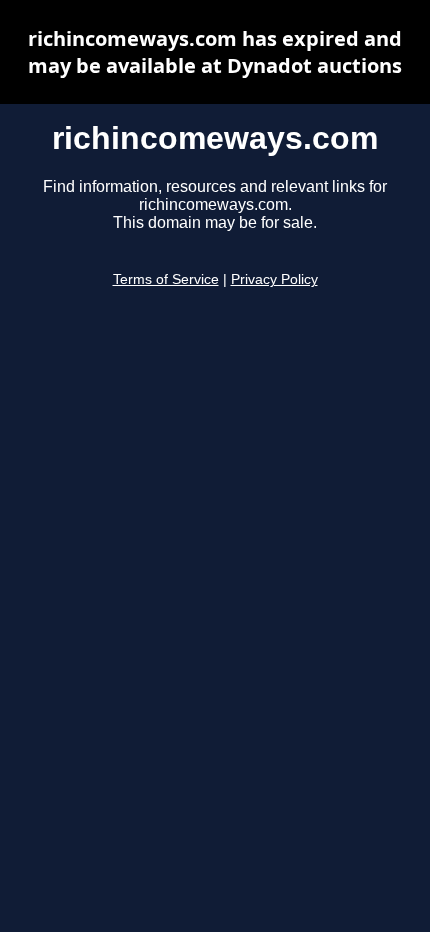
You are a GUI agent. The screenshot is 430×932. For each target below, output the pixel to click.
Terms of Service (166, 279)
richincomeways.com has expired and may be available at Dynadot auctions (215, 52)
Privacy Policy (274, 279)
